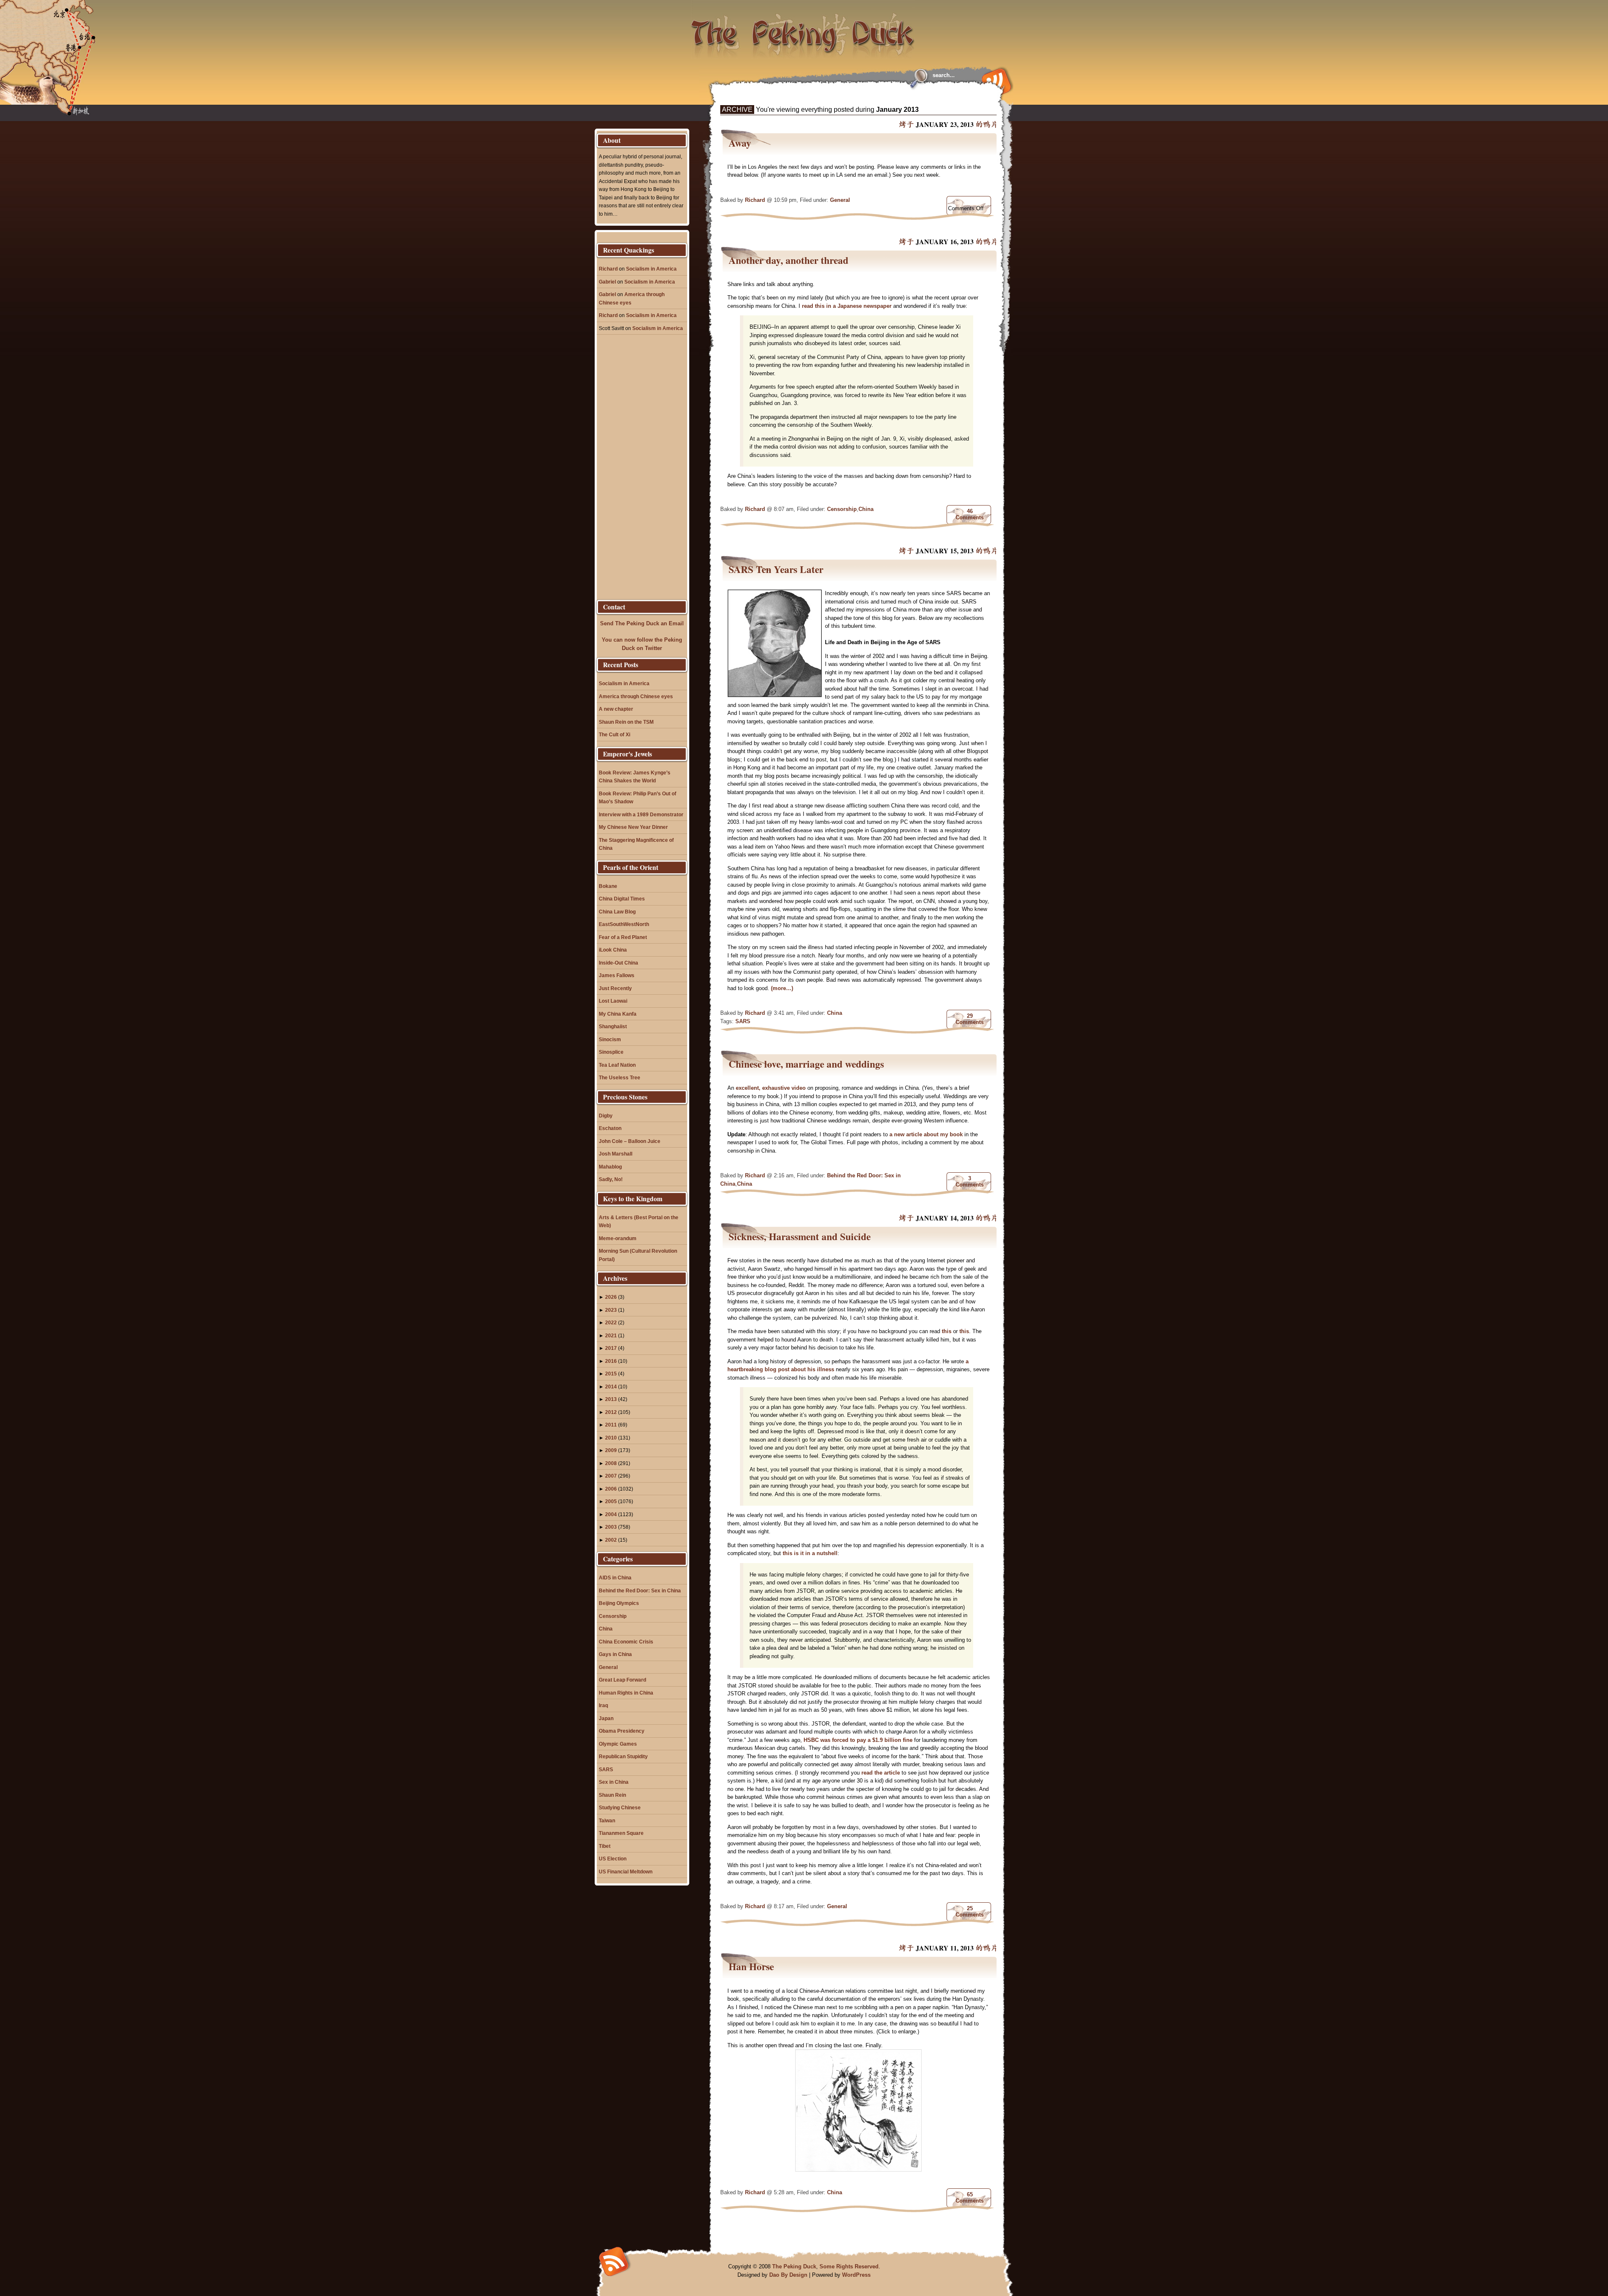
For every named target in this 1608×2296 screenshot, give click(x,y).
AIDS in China (615, 1578)
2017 (611, 1348)
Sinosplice (611, 1052)
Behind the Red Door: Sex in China (640, 1590)
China (866, 509)
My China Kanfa (618, 1014)
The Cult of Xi (615, 734)
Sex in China (614, 1782)
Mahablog (610, 1167)
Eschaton (610, 1128)
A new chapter (616, 709)
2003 (611, 1527)
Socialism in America (651, 269)
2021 (611, 1335)
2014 (611, 1387)
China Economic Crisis (626, 1642)
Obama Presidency (622, 1731)
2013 (611, 1399)
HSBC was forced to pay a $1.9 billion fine (859, 1740)
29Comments (970, 1019)
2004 (611, 1514)
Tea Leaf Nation (617, 1065)
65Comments (970, 2198)
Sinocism (610, 1039)
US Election (613, 1859)
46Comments (970, 514)
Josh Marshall (616, 1154)
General (840, 200)
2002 (611, 1540)
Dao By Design (788, 2275)
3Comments (970, 1182)
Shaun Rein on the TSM (626, 722)
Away (740, 143)
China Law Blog (617, 912)
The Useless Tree (620, 1077)
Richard (755, 200)
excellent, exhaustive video (771, 1088)
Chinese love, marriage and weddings (806, 1064)
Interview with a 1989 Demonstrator (641, 814)
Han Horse (751, 1966)
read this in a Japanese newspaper (847, 306)
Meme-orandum (618, 1238)
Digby (606, 1116)
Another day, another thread (789, 260)
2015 (611, 1374)
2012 (611, 1412)
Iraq (603, 1705)
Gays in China (615, 1654)
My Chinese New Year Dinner (633, 827)
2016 (611, 1361)
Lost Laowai (613, 1001)
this (947, 1331)
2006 (611, 1489)
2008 (611, 1463)
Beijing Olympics (619, 1603)
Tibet (605, 1846)
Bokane (608, 886)
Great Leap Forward (622, 1680)
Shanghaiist (613, 1026)
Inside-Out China (618, 963)
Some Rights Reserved (849, 2266)
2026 (611, 1297)
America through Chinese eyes (636, 696)
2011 (611, 1425)
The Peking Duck (794, 2266)
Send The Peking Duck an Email (642, 623)
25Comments (970, 1912)
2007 (611, 1476)
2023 (611, 1310)
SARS (743, 1021)
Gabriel (607, 282)
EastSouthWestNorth (624, 924)
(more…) (782, 988)
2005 (611, 1501)
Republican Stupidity (623, 1756)
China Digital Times (622, 899)
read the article (881, 1773)
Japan (606, 1718)
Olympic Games (618, 1744)
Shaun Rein (612, 1795)
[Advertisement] (822, 97)
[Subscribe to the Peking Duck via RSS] (995, 80)
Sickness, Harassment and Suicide (800, 1236)
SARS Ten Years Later (776, 569)
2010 (611, 1438)
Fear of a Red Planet (623, 937)
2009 (611, 1450)
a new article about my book (926, 1134)
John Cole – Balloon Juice (630, 1141)
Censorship (842, 509)
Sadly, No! (611, 1179)
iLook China (613, 950)
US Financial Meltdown (626, 1872)
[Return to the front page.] (803, 29)
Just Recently (615, 988)
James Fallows (617, 975)
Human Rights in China (626, 1693)
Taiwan (607, 1820)
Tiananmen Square (621, 1833)
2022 (611, 1322)
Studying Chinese (620, 1807)
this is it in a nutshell (810, 1553)
